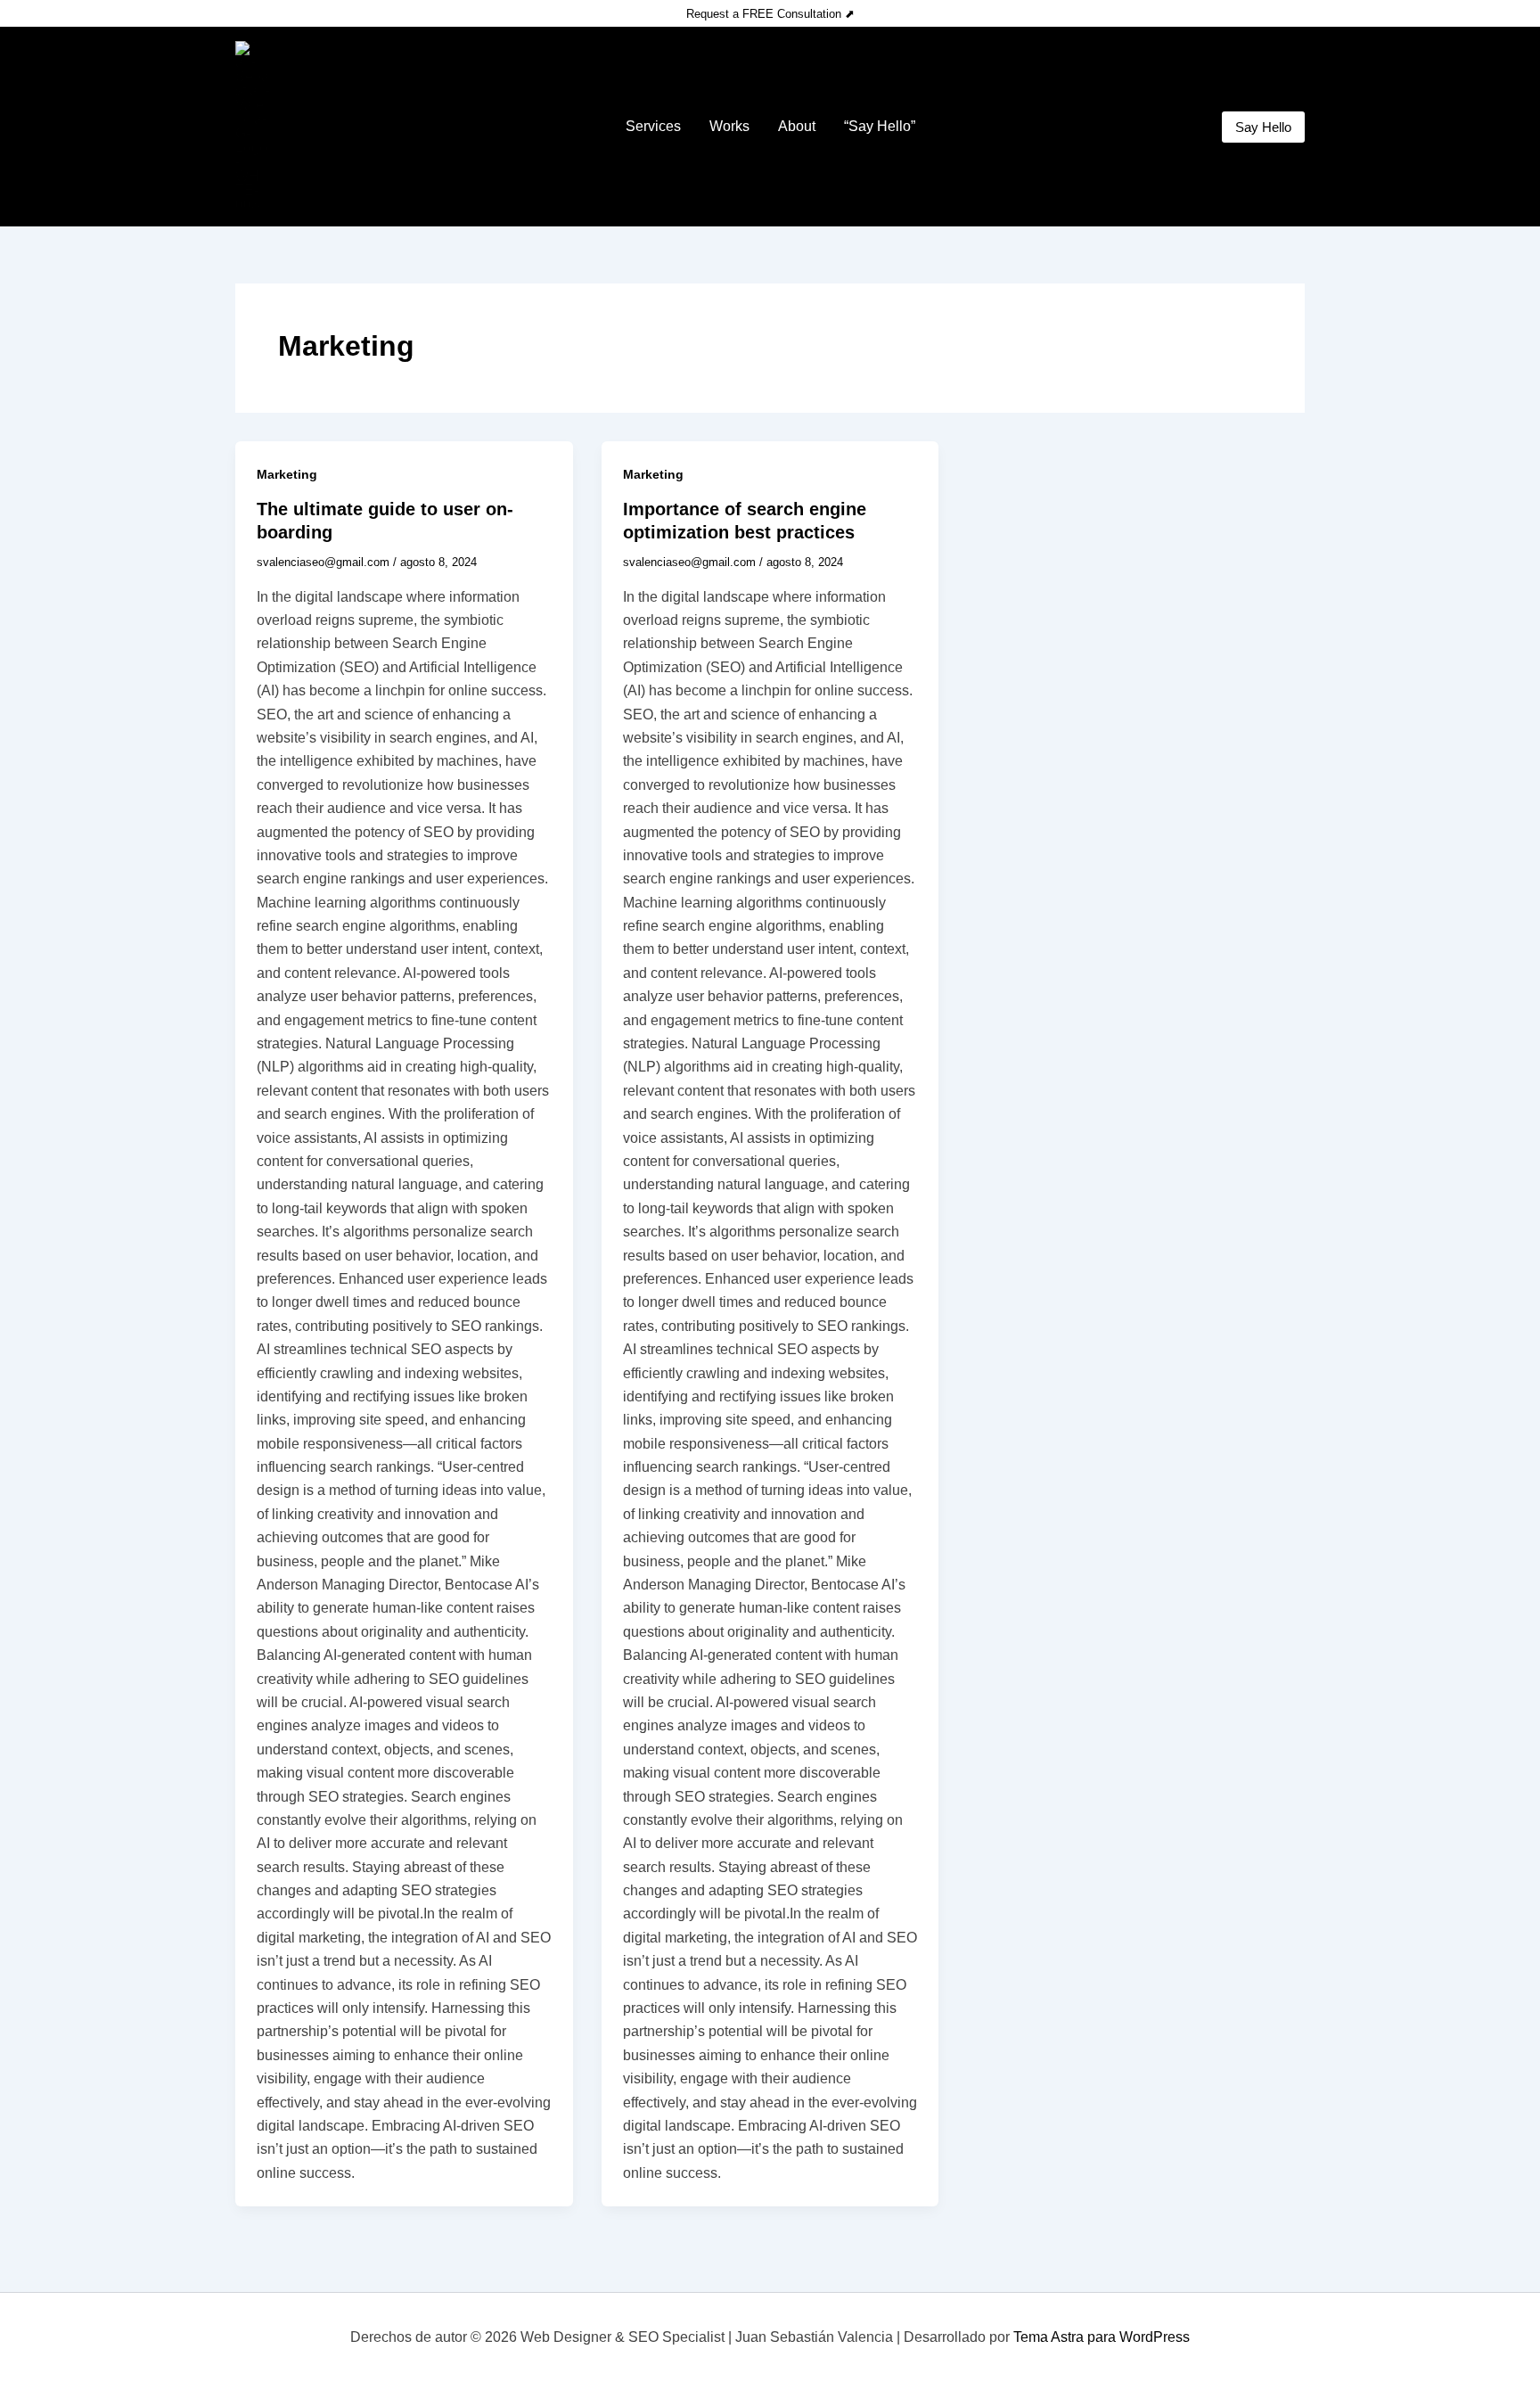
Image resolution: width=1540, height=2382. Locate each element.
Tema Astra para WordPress (1102, 2337)
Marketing (287, 474)
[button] (1263, 127)
